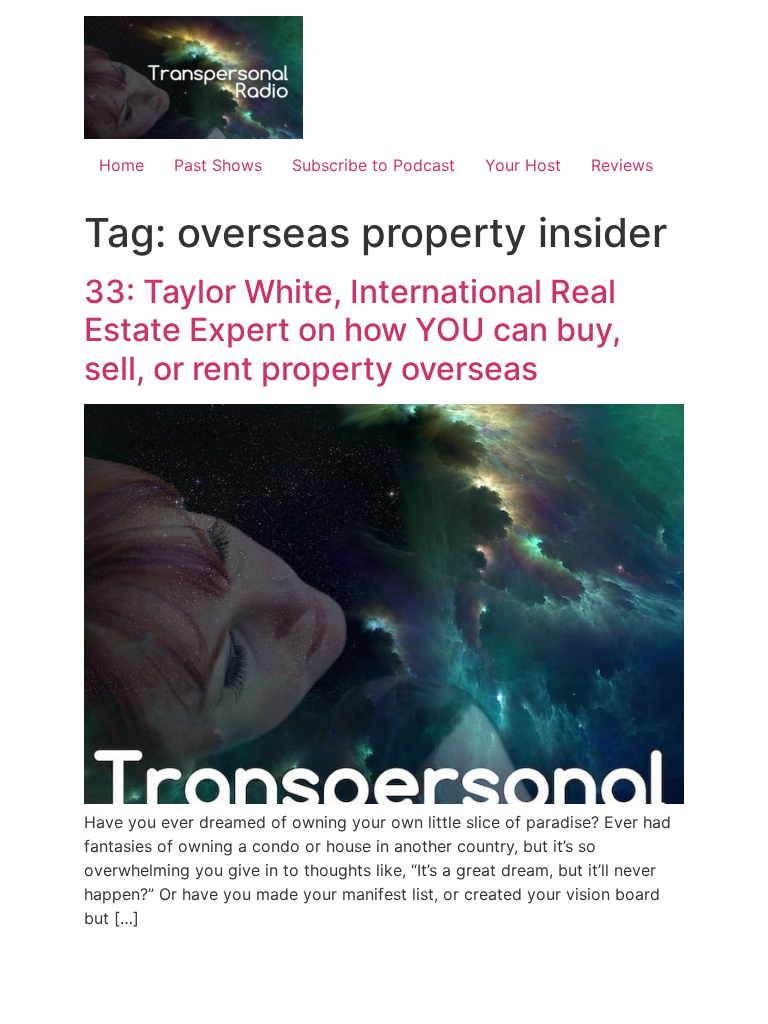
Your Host (523, 165)
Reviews (622, 165)
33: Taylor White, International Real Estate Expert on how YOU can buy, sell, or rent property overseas (352, 330)
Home (121, 165)
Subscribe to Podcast (373, 165)
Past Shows (218, 165)
